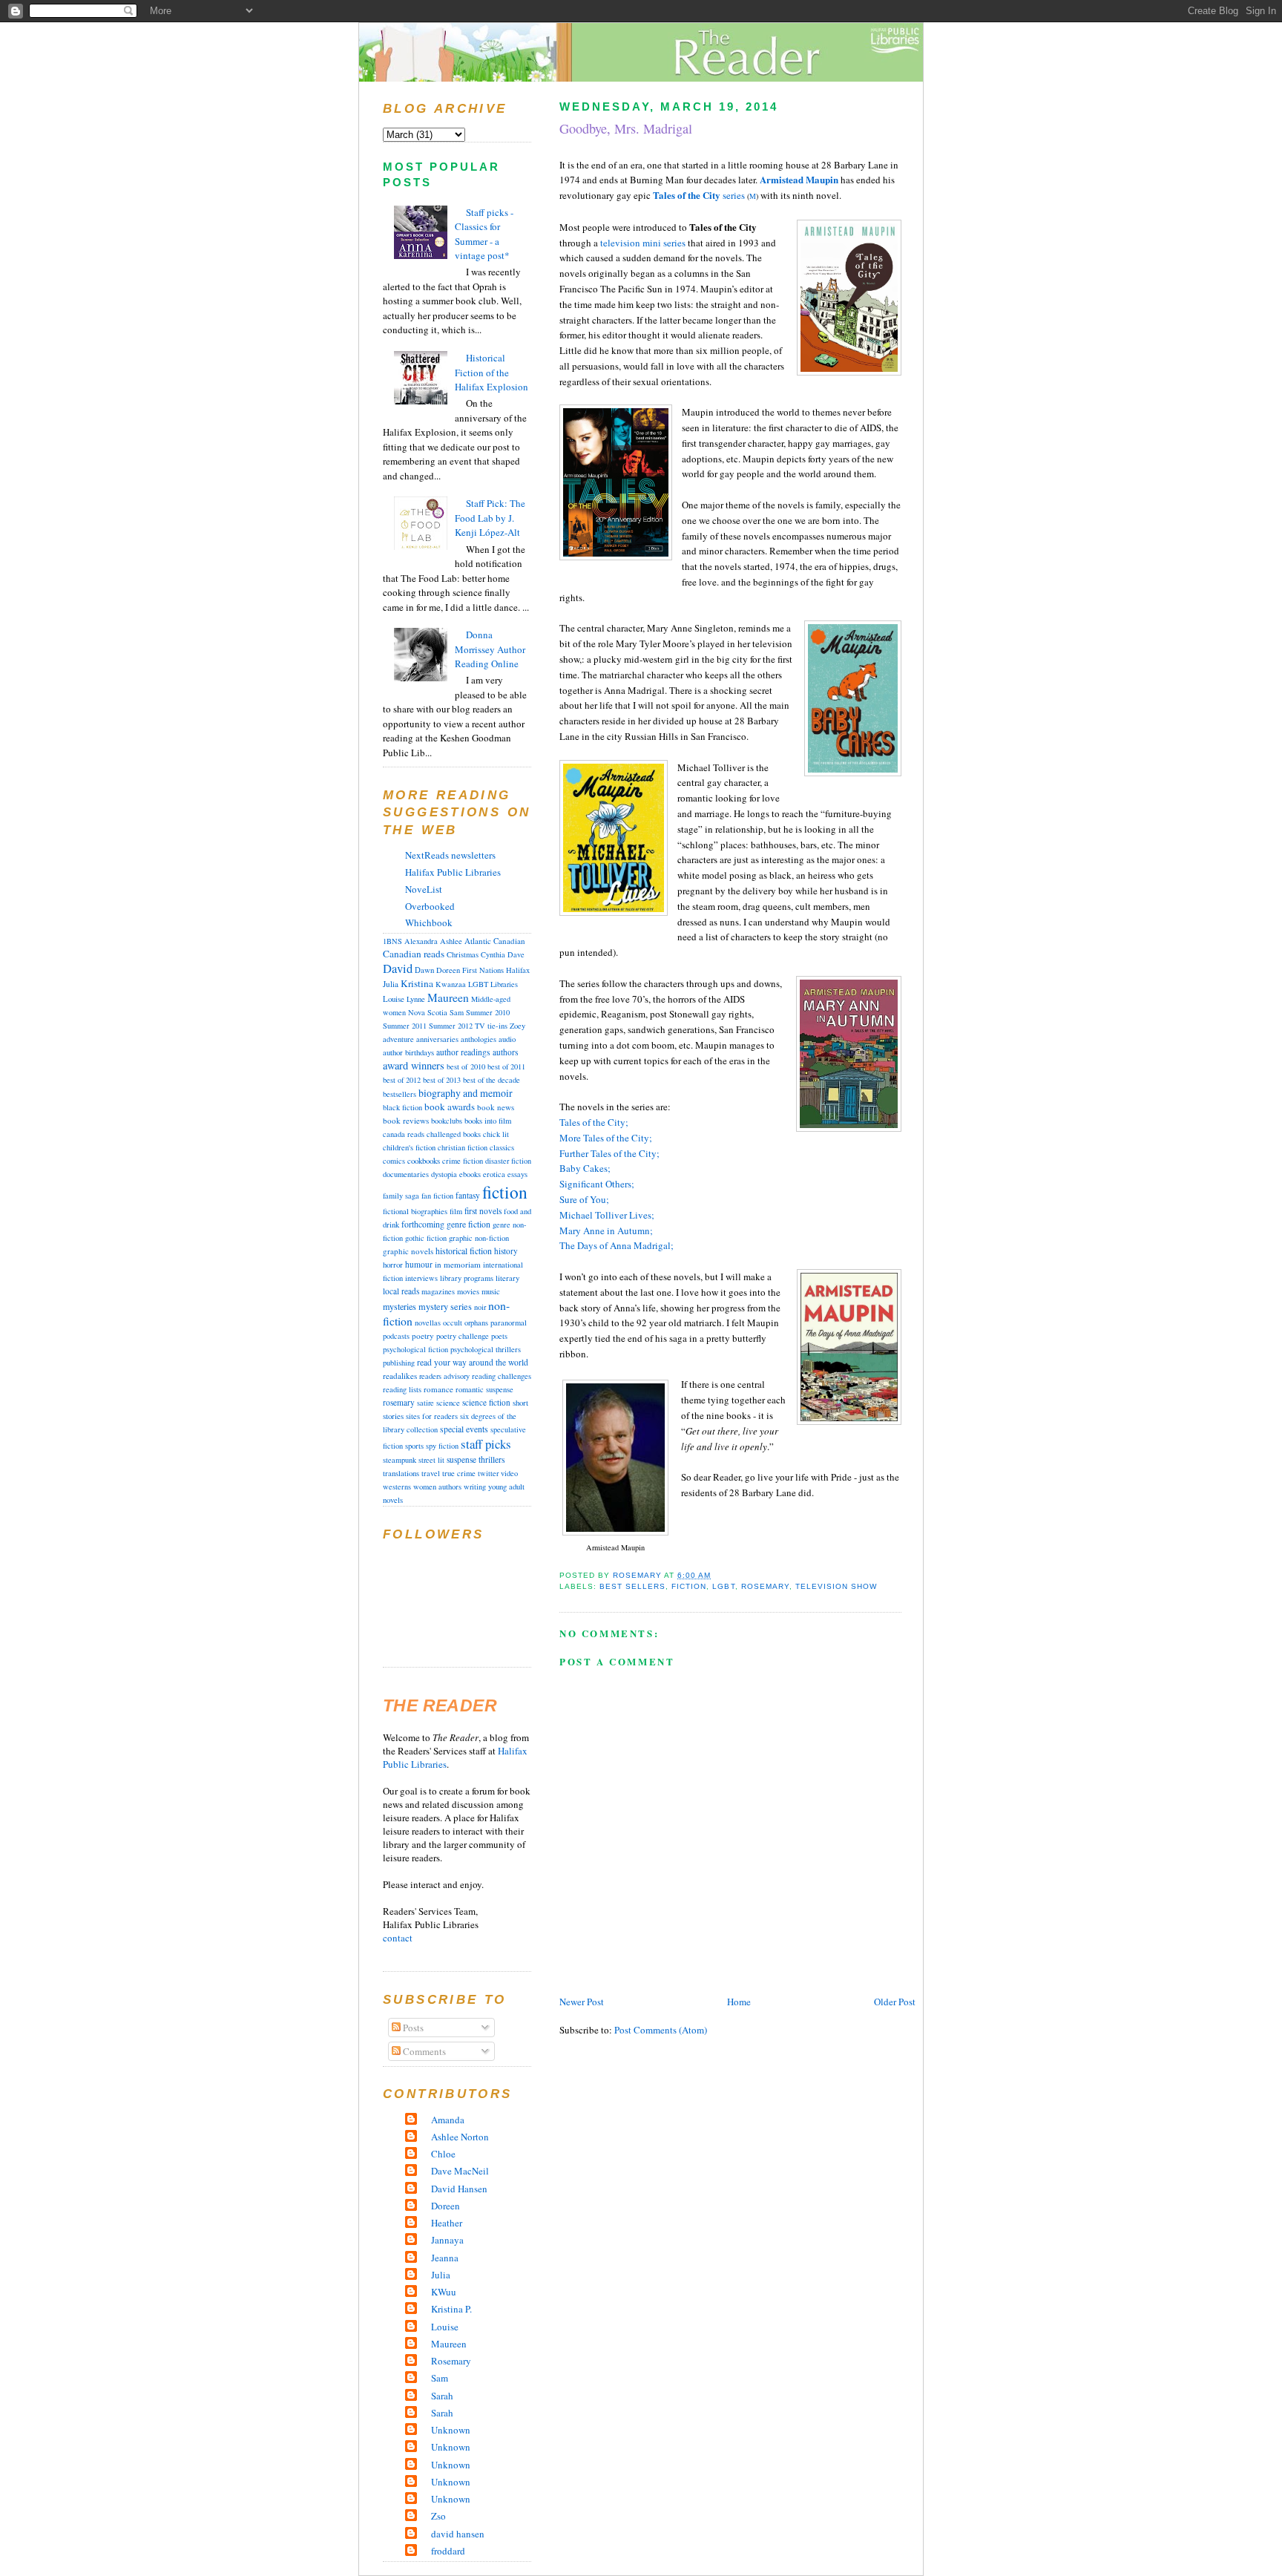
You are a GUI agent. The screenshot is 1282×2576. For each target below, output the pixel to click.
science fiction (486, 1402)
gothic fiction (426, 1238)
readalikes (400, 1376)
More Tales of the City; (606, 1138)
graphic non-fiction (479, 1238)
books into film (488, 1121)
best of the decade (492, 1080)
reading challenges (502, 1376)
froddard (448, 2551)
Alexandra (421, 941)
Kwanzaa (451, 984)
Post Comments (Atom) (661, 2030)
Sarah (442, 2396)
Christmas (463, 954)
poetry (423, 1335)
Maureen (448, 997)
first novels (483, 1211)
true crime (459, 1473)
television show (836, 1586)
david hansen (458, 2534)
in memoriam (458, 1264)
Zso (438, 2516)
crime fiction (463, 1161)
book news (496, 1107)
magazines (438, 1291)
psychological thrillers (486, 1349)
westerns (397, 1487)
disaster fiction (508, 1161)
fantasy (468, 1195)
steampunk (400, 1460)
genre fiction (469, 1224)
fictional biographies (415, 1211)
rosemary (765, 1586)
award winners (414, 1065)
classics (502, 1147)
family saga (401, 1196)
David (398, 969)
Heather (447, 2223)
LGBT (723, 1586)
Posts (412, 2028)
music (491, 1291)
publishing (399, 1363)
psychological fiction (415, 1349)
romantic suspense (484, 1389)
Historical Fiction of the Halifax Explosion (492, 372)
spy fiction (442, 1446)
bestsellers (400, 1094)
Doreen (448, 970)
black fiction (402, 1107)
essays (517, 1174)
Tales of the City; (594, 1122)
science (448, 1403)
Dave (516, 954)
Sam (457, 1012)
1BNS (392, 941)
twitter (488, 1473)
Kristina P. (451, 2309)
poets (499, 1336)
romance (438, 1389)
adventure (398, 1039)
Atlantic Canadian (495, 941)
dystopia (444, 1174)
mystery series (445, 1306)
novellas (428, 1323)
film (456, 1211)
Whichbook (429, 922)
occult (453, 1323)
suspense (461, 1459)
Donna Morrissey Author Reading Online (490, 649)
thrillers (492, 1459)
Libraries (504, 984)
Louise (394, 999)
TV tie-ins (491, 1026)
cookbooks (424, 1160)
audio (507, 1039)
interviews (421, 1278)
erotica (494, 1174)
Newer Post (582, 2002)
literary (507, 1278)
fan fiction (437, 1196)
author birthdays (408, 1052)
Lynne (416, 999)
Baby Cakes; (585, 1168)
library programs (467, 1278)
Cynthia (493, 954)
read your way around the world (473, 1362)
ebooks (470, 1174)
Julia (391, 984)
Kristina (417, 983)
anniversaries (437, 1039)
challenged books (454, 1134)
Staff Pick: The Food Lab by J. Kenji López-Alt (490, 518)
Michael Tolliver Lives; (607, 1215)
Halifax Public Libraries (453, 872)
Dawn (424, 970)
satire (425, 1403)
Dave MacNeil (460, 2171)
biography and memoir (466, 1093)
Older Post (895, 2002)
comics (394, 1161)
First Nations (483, 970)
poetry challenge (463, 1336)
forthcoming (423, 1224)
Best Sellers (632, 1586)
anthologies (479, 1039)
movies (468, 1291)
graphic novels (408, 1251)
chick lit (496, 1134)
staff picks (486, 1444)
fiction (689, 1586)
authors (505, 1052)
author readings (463, 1052)
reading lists (402, 1389)
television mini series (643, 243)
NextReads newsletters (450, 855)
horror (393, 1264)
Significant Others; (597, 1184)
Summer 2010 (488, 1012)
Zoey (517, 1026)
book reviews (406, 1120)
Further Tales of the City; (609, 1153)
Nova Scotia (428, 1012)
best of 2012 (402, 1080)
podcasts (396, 1336)
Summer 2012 (451, 1026)
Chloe (443, 2154)
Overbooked (430, 906)
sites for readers (432, 1416)
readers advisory (444, 1376)
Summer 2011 (405, 1026)
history (506, 1251)
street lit (431, 1460)
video (509, 1473)
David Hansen (459, 2189)
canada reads (404, 1134)
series (699, 195)
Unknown (451, 2430)
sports (414, 1446)
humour (419, 1264)
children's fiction (409, 1147)
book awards (450, 1107)
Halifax (518, 970)
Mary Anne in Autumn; (606, 1230)
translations (401, 1473)
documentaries (406, 1174)
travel (431, 1473)
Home (739, 2002)
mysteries (400, 1306)
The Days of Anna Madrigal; (617, 1245)
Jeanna (445, 2258)
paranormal (509, 1323)
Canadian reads (414, 954)
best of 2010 (466, 1066)
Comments (423, 2051)
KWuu (444, 2292)
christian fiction (463, 1147)
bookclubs (447, 1121)
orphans (476, 1323)
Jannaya (447, 2240)
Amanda (448, 2120)
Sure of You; (584, 1199)
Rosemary (451, 2361)
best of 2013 (442, 1080)
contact (398, 1938)
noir (480, 1307)
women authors (437, 1487)
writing (475, 1487)
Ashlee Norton (460, 2137)
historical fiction (464, 1251)
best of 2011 (506, 1066)
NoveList (424, 889)
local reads (401, 1291)
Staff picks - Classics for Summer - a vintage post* (484, 234)
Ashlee (451, 941)
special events (464, 1429)
